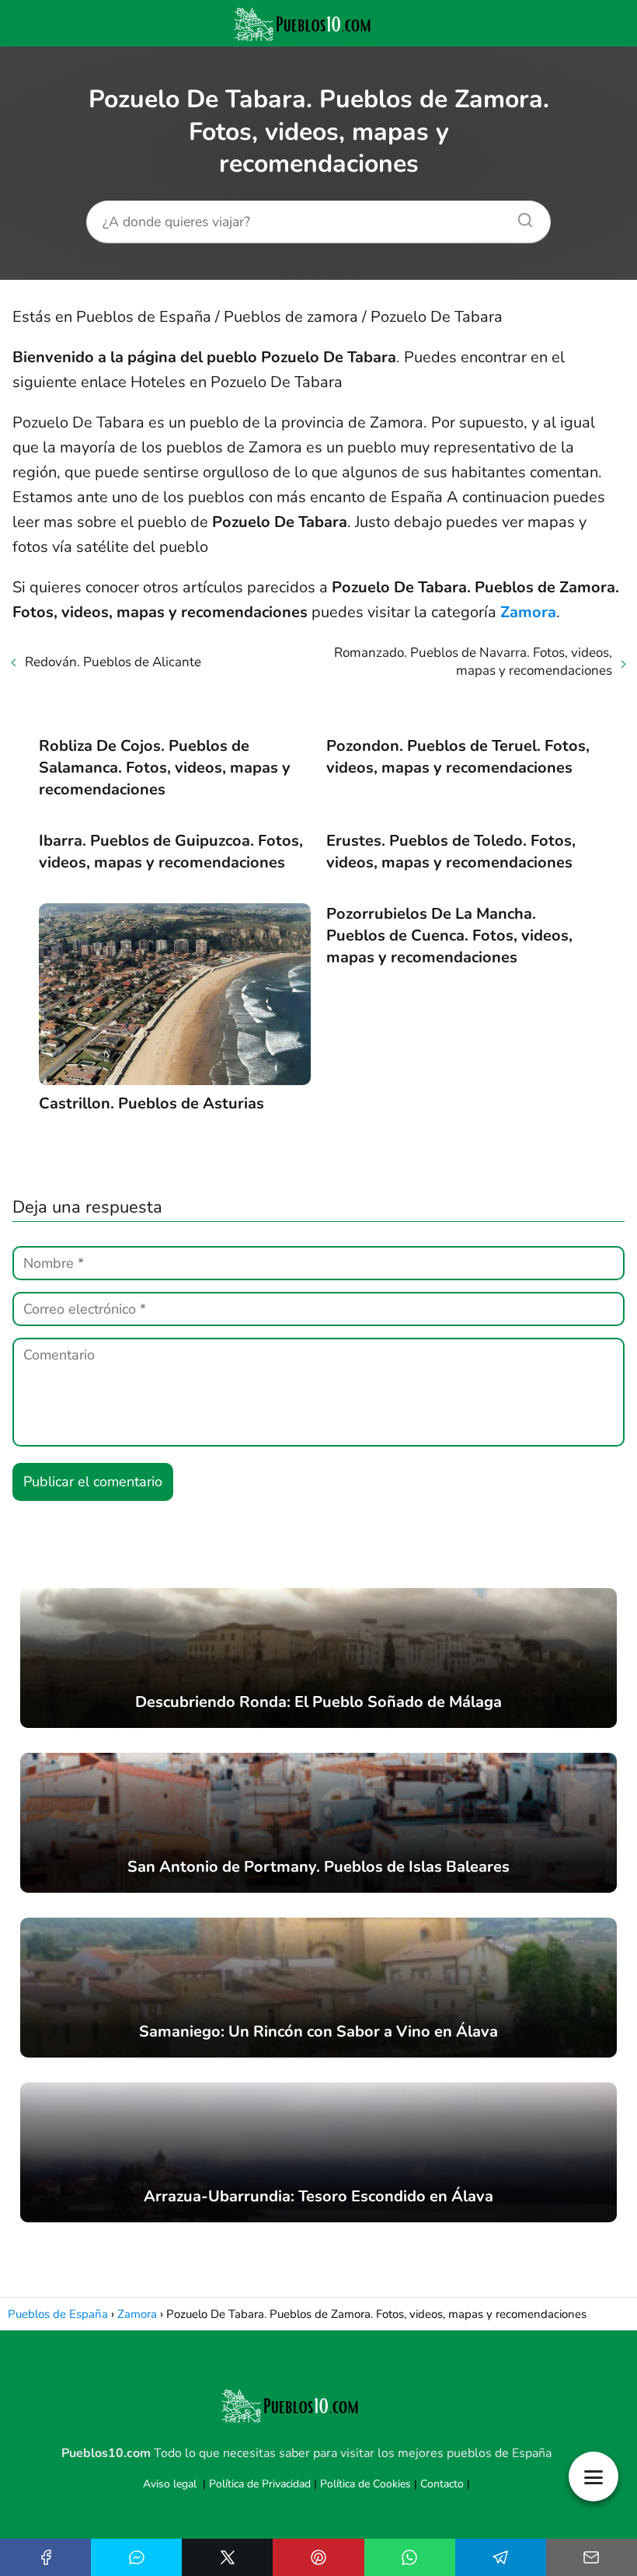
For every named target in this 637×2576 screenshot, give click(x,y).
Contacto (442, 2484)
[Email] (592, 2557)
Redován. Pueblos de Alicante (113, 662)
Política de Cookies (365, 2484)
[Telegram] (501, 2557)
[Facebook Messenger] (136, 2557)
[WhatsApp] (410, 2557)
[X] (227, 2557)
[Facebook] (45, 2557)
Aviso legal (170, 2484)
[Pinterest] (318, 2557)
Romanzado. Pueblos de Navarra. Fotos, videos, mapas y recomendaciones (473, 661)
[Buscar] (520, 216)
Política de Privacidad (260, 2484)
